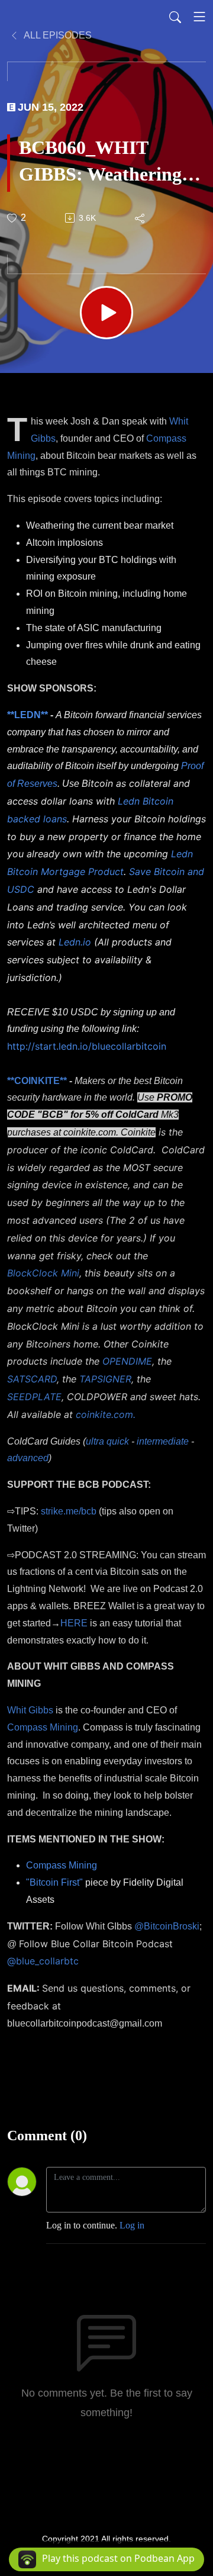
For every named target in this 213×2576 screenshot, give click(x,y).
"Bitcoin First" (54, 1882)
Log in (132, 2225)
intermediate (163, 1441)
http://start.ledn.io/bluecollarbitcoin (87, 1046)
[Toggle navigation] (199, 17)
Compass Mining (43, 1727)
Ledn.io (75, 942)
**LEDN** (28, 715)
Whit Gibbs (30, 1710)
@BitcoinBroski (167, 1926)
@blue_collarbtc (43, 1961)
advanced (28, 1458)
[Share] (141, 218)
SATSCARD (32, 1379)
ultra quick (107, 1441)
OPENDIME (127, 1361)
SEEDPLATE (34, 1397)
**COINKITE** (37, 1081)
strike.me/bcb (69, 1511)
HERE (74, 1623)
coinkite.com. (106, 1414)
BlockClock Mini (43, 1273)
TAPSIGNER (105, 1379)
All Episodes (57, 35)
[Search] (175, 17)
